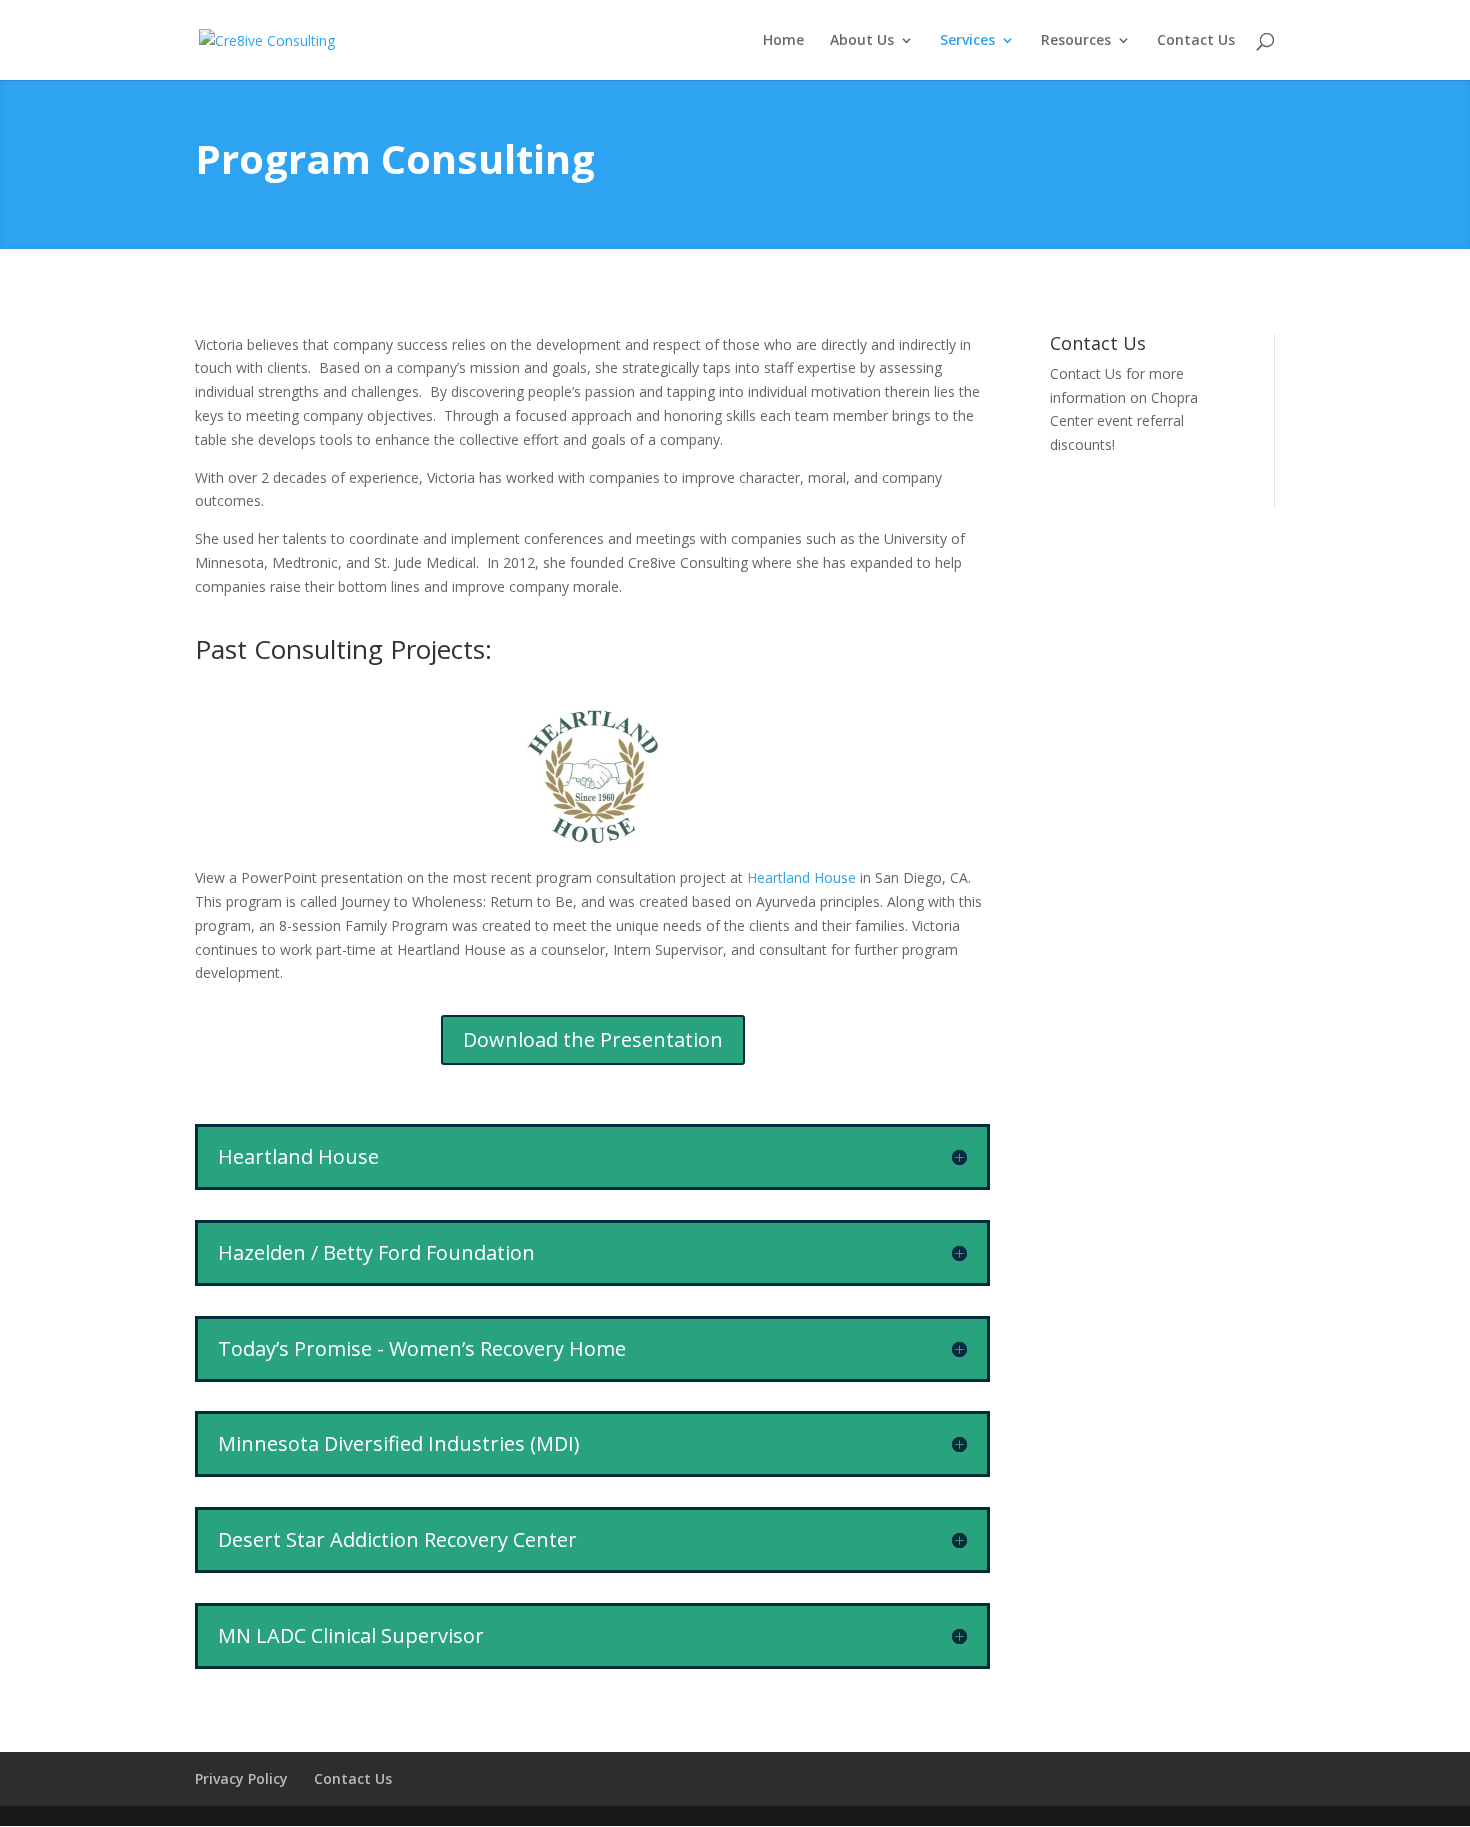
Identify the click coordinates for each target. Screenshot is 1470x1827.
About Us (862, 41)
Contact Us (1196, 41)
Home (783, 41)
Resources (1076, 41)
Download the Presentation (593, 1039)
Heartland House (801, 877)
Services (967, 41)
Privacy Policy (241, 1778)
